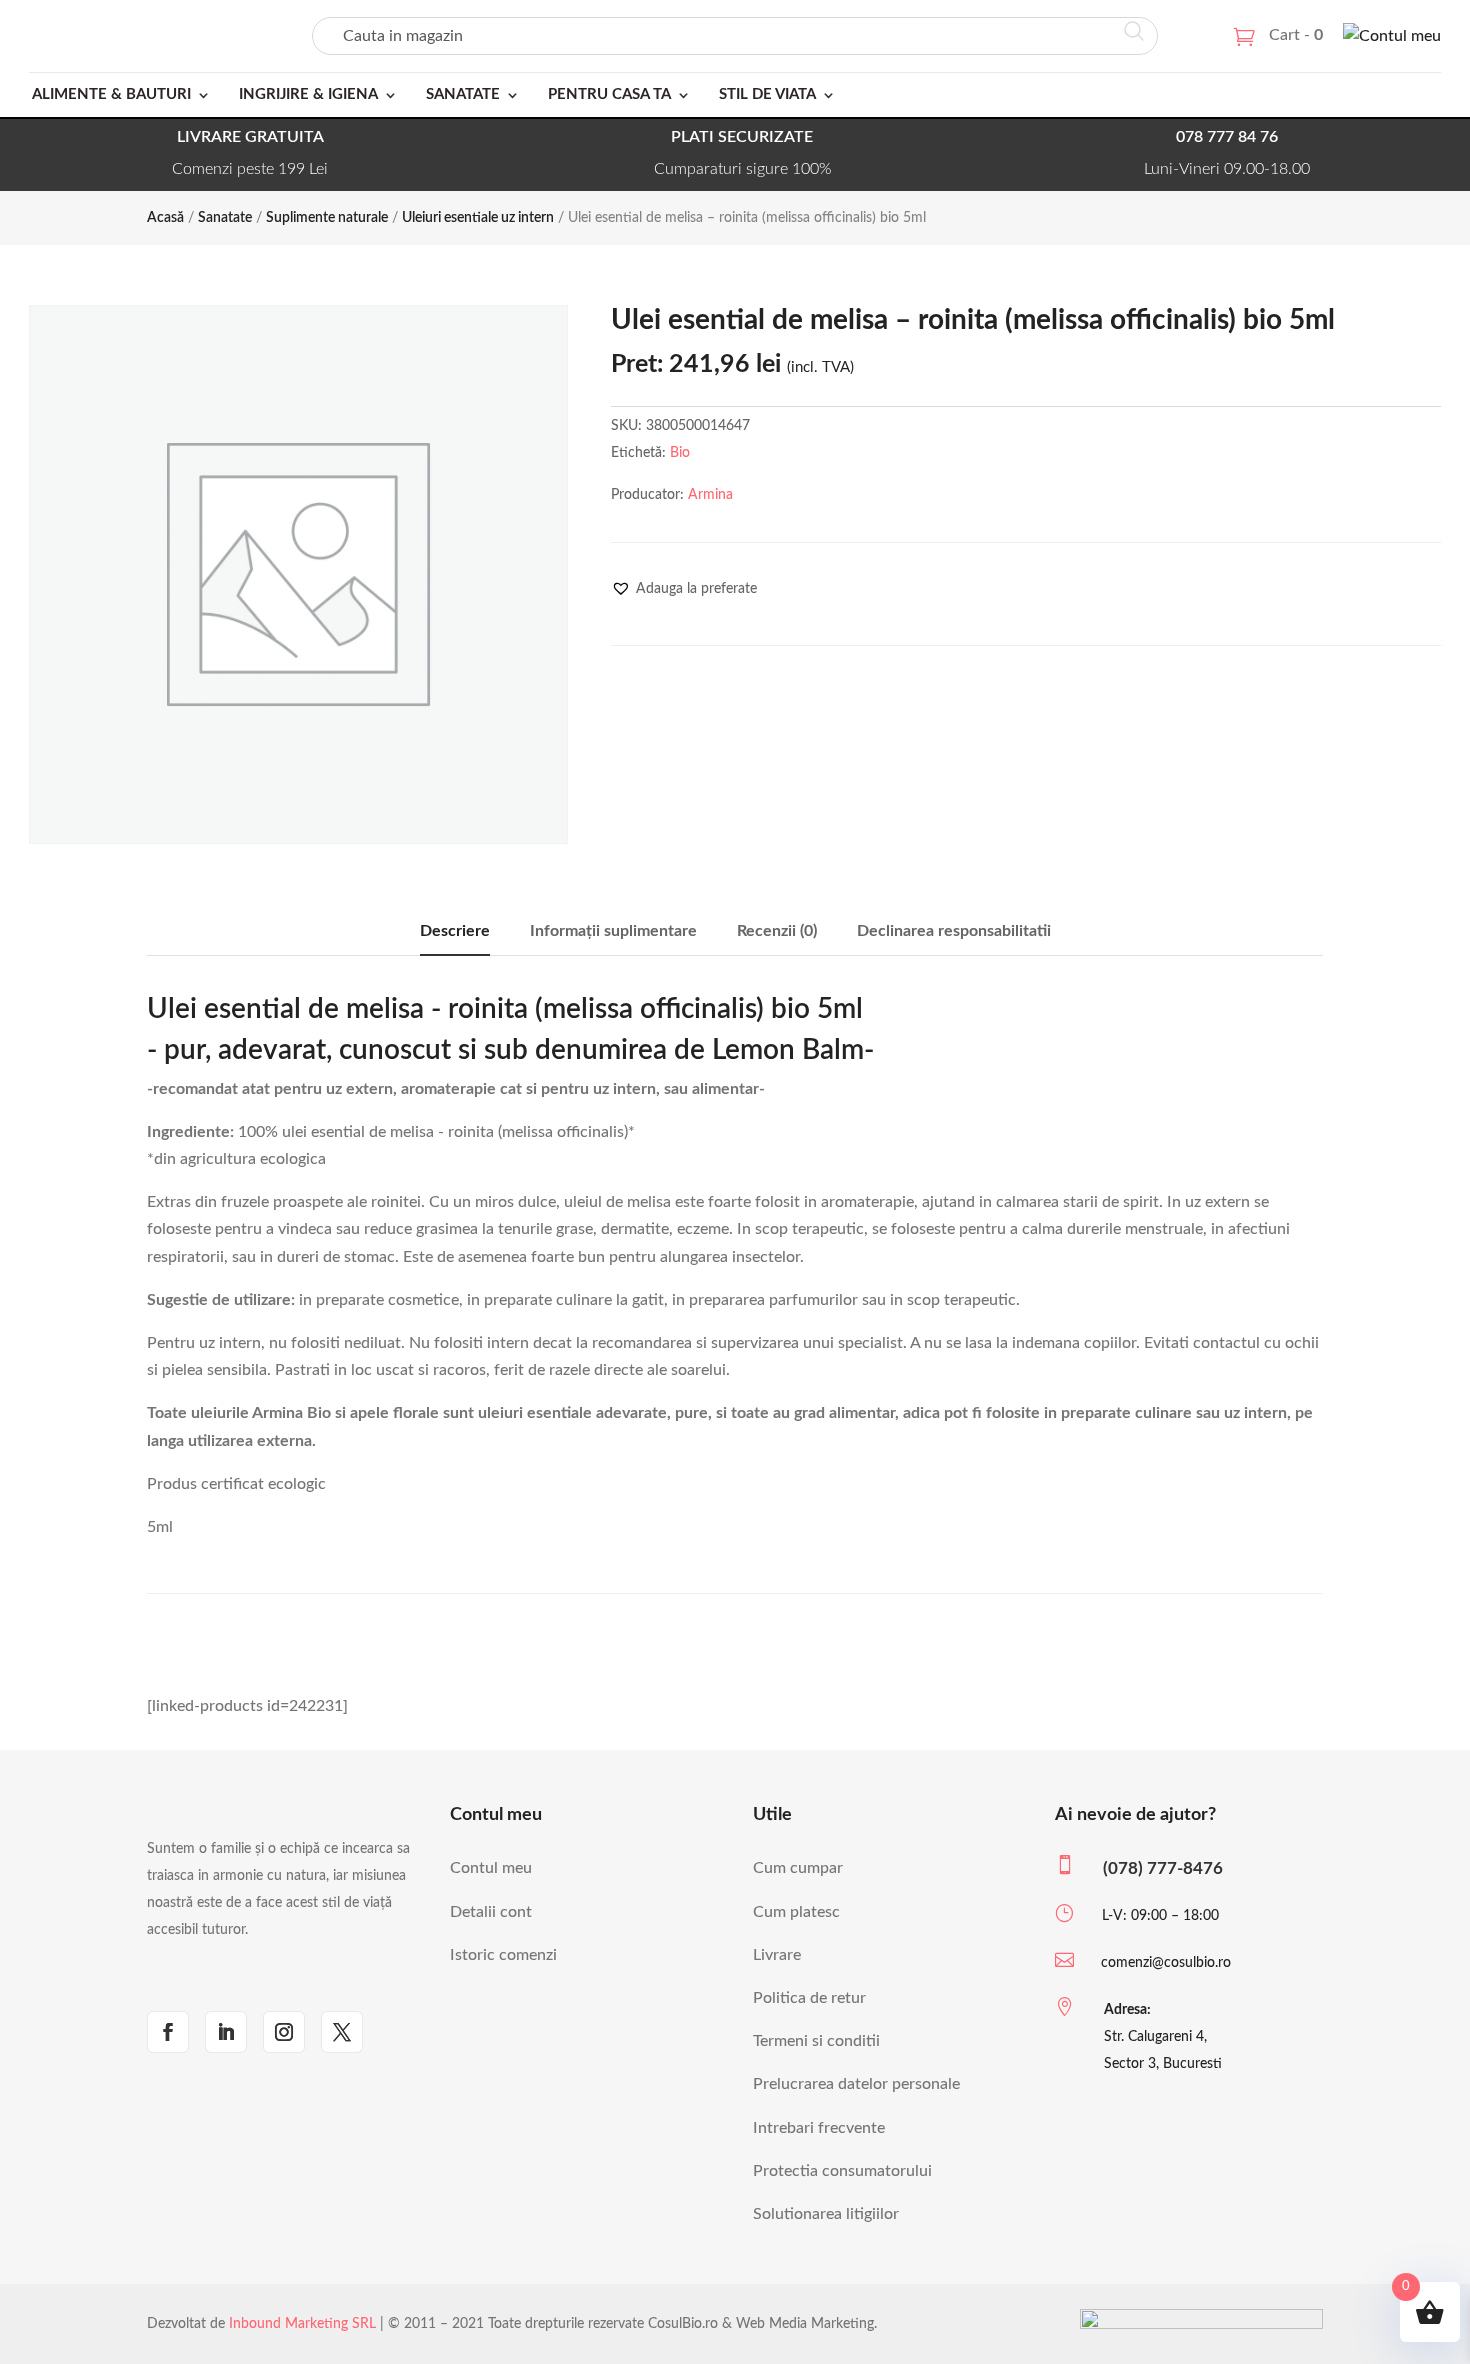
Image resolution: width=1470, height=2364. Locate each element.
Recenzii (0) (777, 931)
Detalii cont (491, 1912)
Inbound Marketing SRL (302, 2324)
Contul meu (491, 1868)
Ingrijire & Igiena (308, 94)
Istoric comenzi (503, 1955)
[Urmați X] (342, 2032)
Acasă (165, 218)
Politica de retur (809, 1998)
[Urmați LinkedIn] (226, 2032)
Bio (680, 453)
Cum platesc (796, 1912)
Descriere (455, 931)
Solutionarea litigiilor (826, 2214)
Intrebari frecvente (819, 2128)
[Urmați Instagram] (284, 2032)
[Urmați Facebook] (168, 2032)
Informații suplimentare (613, 931)
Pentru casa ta (609, 94)
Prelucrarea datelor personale (856, 2084)
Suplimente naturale (327, 218)
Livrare (777, 1955)
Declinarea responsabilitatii (954, 931)
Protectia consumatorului (842, 2171)
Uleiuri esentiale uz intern (478, 218)
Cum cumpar (798, 1868)
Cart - (1296, 35)
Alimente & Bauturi (111, 94)
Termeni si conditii (816, 2041)
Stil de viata (767, 94)
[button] (684, 589)
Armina (710, 495)
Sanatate (463, 94)
